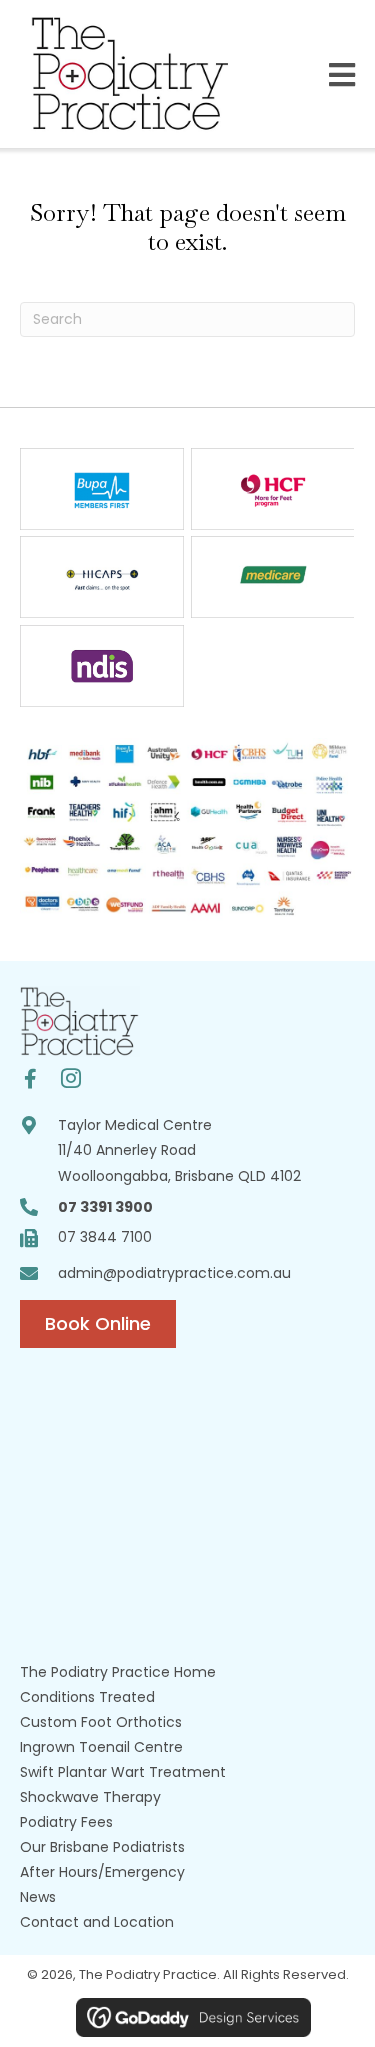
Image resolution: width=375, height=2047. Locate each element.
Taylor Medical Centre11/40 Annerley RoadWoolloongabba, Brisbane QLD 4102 (179, 1150)
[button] (30, 1079)
